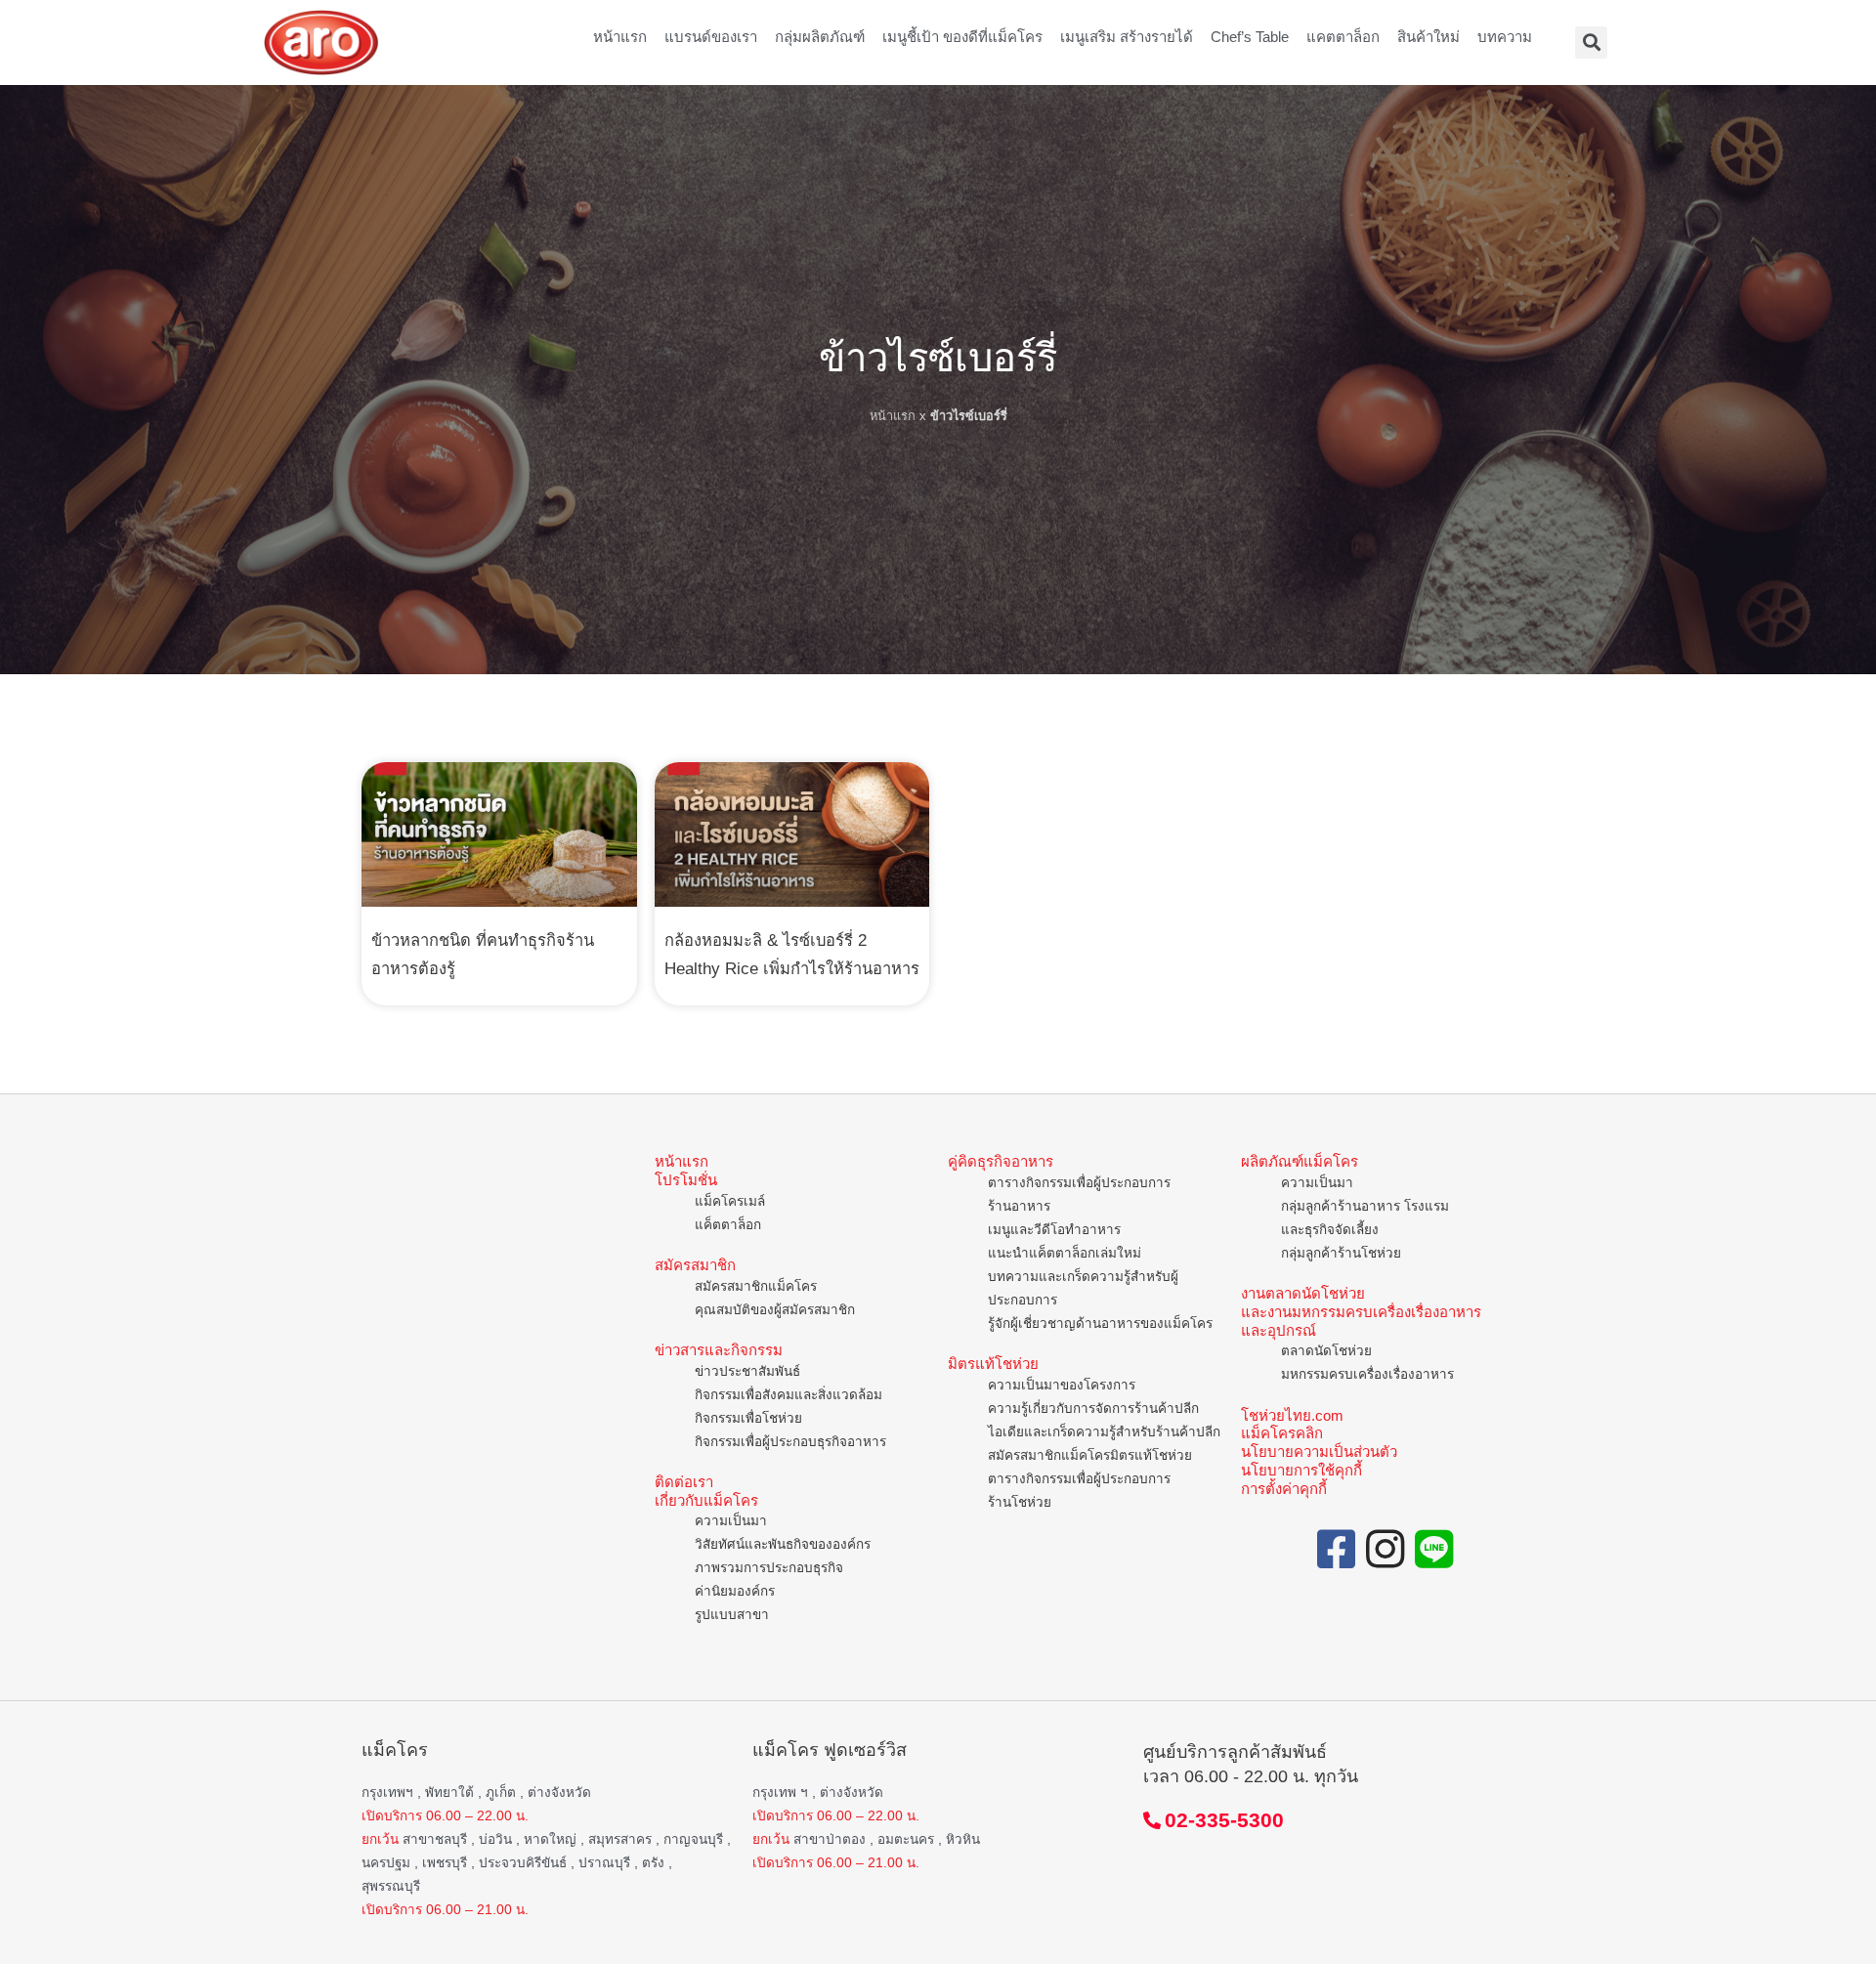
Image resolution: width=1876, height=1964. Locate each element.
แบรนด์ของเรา (711, 37)
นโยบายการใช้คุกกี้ (1301, 1470)
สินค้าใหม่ (1428, 37)
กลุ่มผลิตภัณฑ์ (820, 37)
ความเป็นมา (731, 1521)
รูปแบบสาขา (732, 1615)
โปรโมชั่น (686, 1180)
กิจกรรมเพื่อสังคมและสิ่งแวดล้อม (789, 1395)
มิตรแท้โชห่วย (993, 1364)
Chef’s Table (1250, 37)
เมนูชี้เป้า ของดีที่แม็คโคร (962, 37)
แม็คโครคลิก (1282, 1433)
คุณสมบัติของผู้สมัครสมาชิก (775, 1310)
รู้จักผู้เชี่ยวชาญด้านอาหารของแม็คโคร (1100, 1324)
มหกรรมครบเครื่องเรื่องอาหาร (1367, 1374)
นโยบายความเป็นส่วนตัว (1319, 1452)
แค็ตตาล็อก (728, 1225)
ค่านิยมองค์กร (735, 1591)
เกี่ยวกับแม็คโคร (706, 1500)
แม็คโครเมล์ (730, 1201)
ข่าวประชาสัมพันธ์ (747, 1371)
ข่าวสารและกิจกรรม (719, 1350)
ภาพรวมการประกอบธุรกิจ (769, 1568)
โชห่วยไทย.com (1292, 1415)
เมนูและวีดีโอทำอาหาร (1054, 1230)
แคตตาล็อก (1343, 37)
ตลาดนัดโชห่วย (1326, 1351)
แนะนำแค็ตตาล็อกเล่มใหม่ (1065, 1253)
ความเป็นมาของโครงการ (1062, 1385)
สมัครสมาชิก (695, 1265)
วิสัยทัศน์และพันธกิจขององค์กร (783, 1544)
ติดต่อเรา (684, 1482)
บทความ (1505, 37)
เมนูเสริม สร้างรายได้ (1127, 37)
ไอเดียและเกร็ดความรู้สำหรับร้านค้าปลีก (1104, 1432)
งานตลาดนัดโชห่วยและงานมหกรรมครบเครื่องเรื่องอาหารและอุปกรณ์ (1361, 1312)
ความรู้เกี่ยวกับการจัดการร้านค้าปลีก (1093, 1409)
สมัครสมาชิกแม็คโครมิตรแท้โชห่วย (1090, 1455)
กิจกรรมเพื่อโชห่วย (748, 1418)
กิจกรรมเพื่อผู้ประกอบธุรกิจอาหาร (790, 1442)
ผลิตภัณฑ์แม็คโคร (1300, 1161)
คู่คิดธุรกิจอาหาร (1001, 1161)
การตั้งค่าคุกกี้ (1284, 1489)
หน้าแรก (620, 37)
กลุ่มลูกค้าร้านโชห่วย (1341, 1253)
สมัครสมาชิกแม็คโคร (756, 1286)
